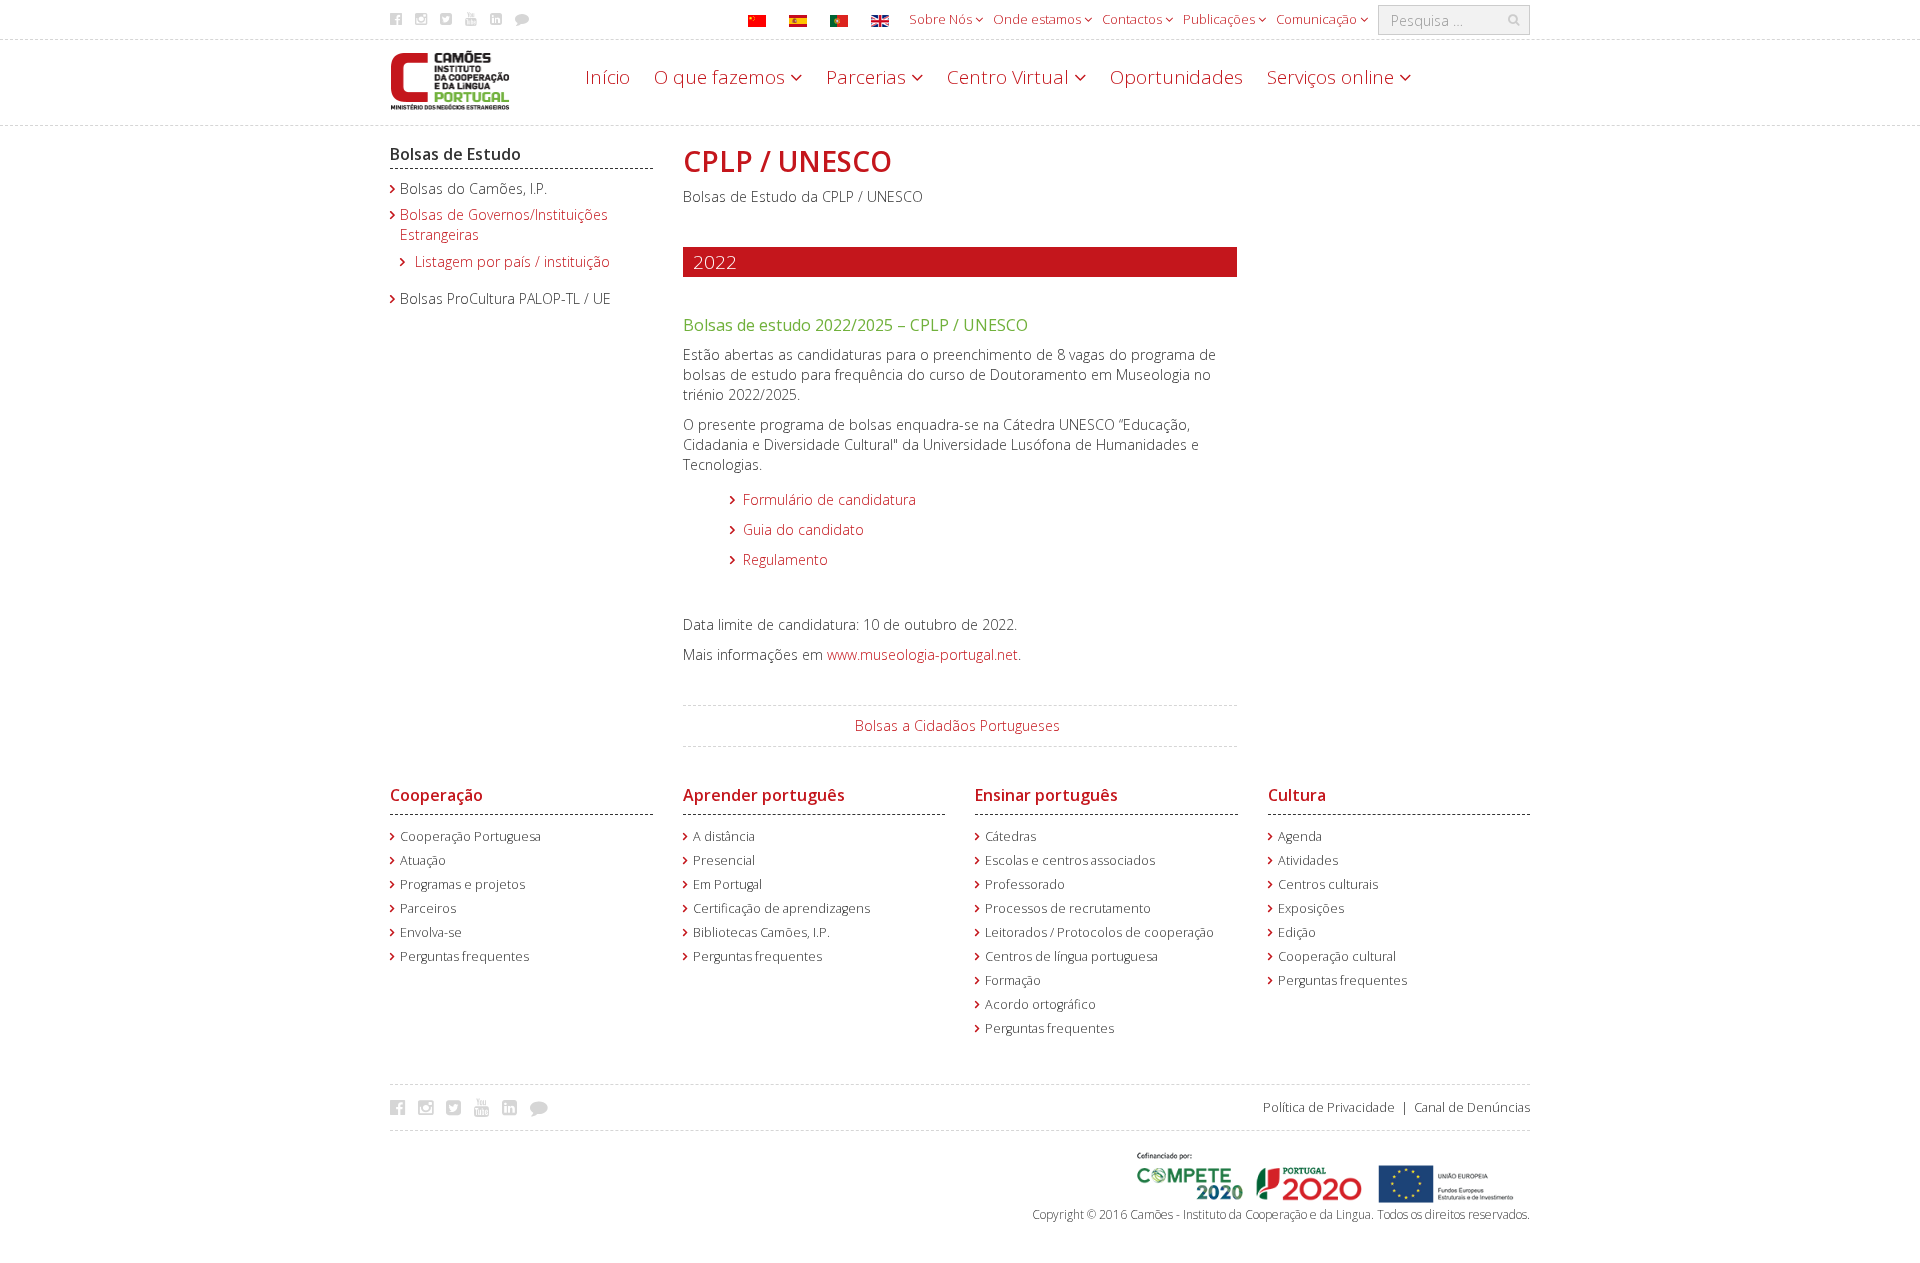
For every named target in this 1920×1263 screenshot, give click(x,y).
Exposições (1311, 908)
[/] (450, 78)
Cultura (1297, 795)
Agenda (1300, 836)
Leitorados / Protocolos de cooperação (1099, 932)
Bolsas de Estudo (455, 154)
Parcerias (868, 77)
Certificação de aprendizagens (781, 908)
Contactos (1133, 19)
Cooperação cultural (1337, 956)
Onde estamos (1038, 19)
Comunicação (1318, 19)
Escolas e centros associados (1070, 860)
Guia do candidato (803, 529)
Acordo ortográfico (1040, 1004)
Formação (1013, 980)
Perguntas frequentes (464, 956)
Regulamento (785, 559)
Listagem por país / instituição (512, 261)
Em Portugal (727, 884)
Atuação (423, 860)
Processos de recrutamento (1068, 908)
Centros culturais (1328, 884)
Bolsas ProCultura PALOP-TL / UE (505, 298)
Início (607, 77)
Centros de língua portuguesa (1071, 956)
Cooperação (436, 795)
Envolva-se (431, 932)
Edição (1297, 932)
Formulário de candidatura (829, 499)
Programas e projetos (462, 884)
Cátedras (1010, 836)
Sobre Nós (942, 19)
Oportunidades (1176, 77)
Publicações (1220, 19)
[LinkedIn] (514, 1107)
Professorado (1025, 884)
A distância (724, 836)
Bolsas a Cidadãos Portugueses (957, 725)
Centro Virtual (1010, 77)
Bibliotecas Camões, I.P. (761, 932)
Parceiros (428, 908)
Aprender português (764, 795)
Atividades (1308, 860)
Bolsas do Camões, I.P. (473, 188)
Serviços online (1333, 77)
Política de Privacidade (1329, 1107)
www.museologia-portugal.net (922, 654)
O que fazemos (722, 77)
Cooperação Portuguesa (470, 836)
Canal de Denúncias (1472, 1107)
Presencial (724, 860)
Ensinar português (1046, 795)
